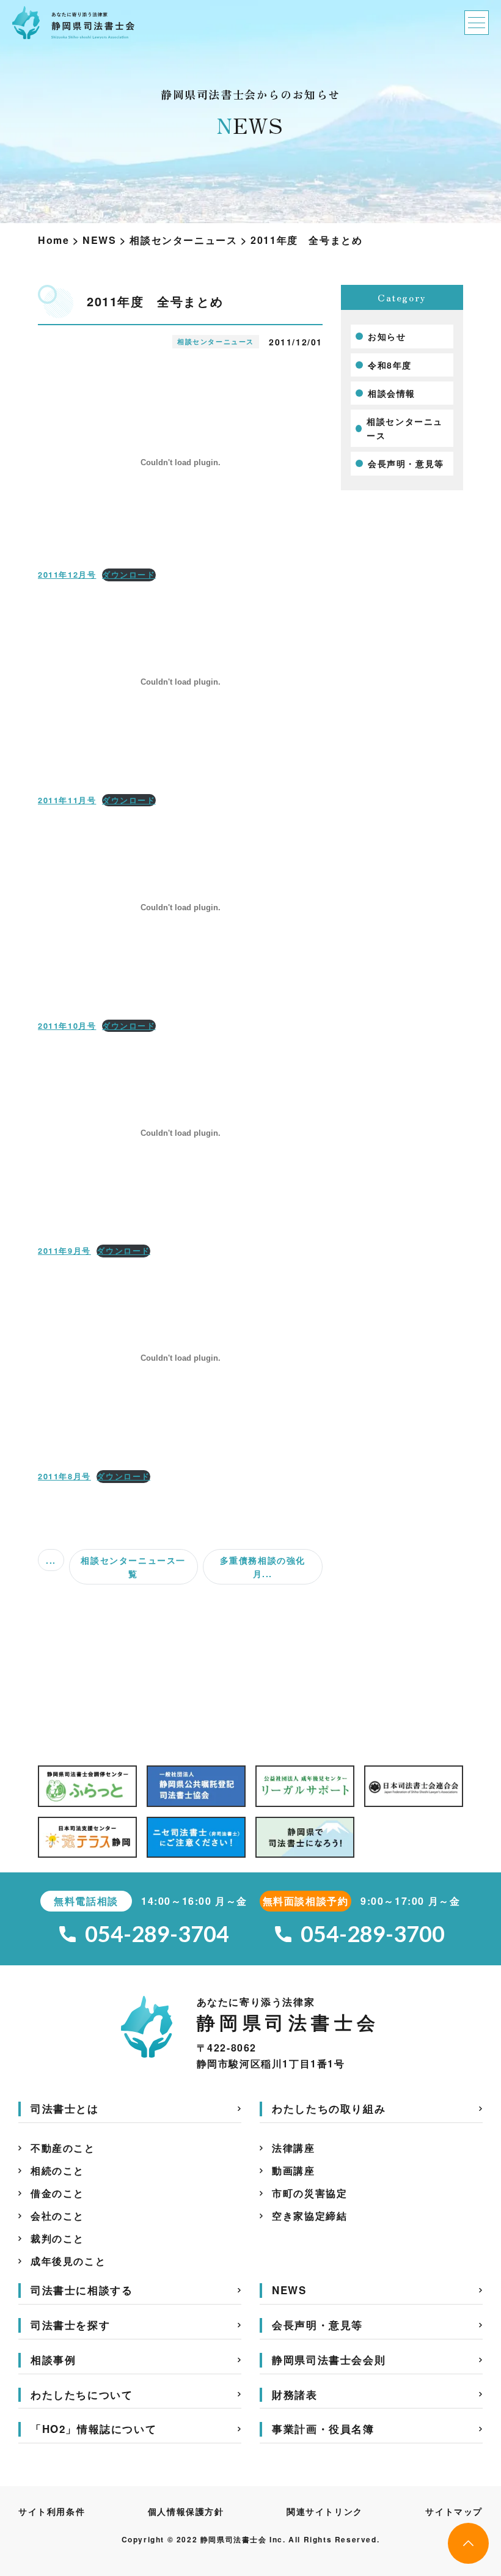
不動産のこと (63, 2148)
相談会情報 (392, 393)
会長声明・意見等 (406, 463)
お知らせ (387, 336)
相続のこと (57, 2170)
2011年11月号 (67, 800)
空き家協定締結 (309, 2216)
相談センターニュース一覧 (133, 1567)
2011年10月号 (67, 1026)
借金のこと (57, 2193)
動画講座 (293, 2170)
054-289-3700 (373, 1934)
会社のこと (57, 2216)
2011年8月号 (64, 1476)
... (51, 1560)
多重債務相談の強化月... (263, 1567)
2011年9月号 (64, 1251)
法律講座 (293, 2148)
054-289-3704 (157, 1934)
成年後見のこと (68, 2261)
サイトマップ (454, 2511)
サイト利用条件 (52, 2511)
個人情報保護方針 (186, 2511)
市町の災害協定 (309, 2193)
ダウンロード (129, 575)
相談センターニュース (405, 428)
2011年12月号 (67, 575)
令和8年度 (390, 365)
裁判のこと (57, 2238)
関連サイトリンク (325, 2511)
